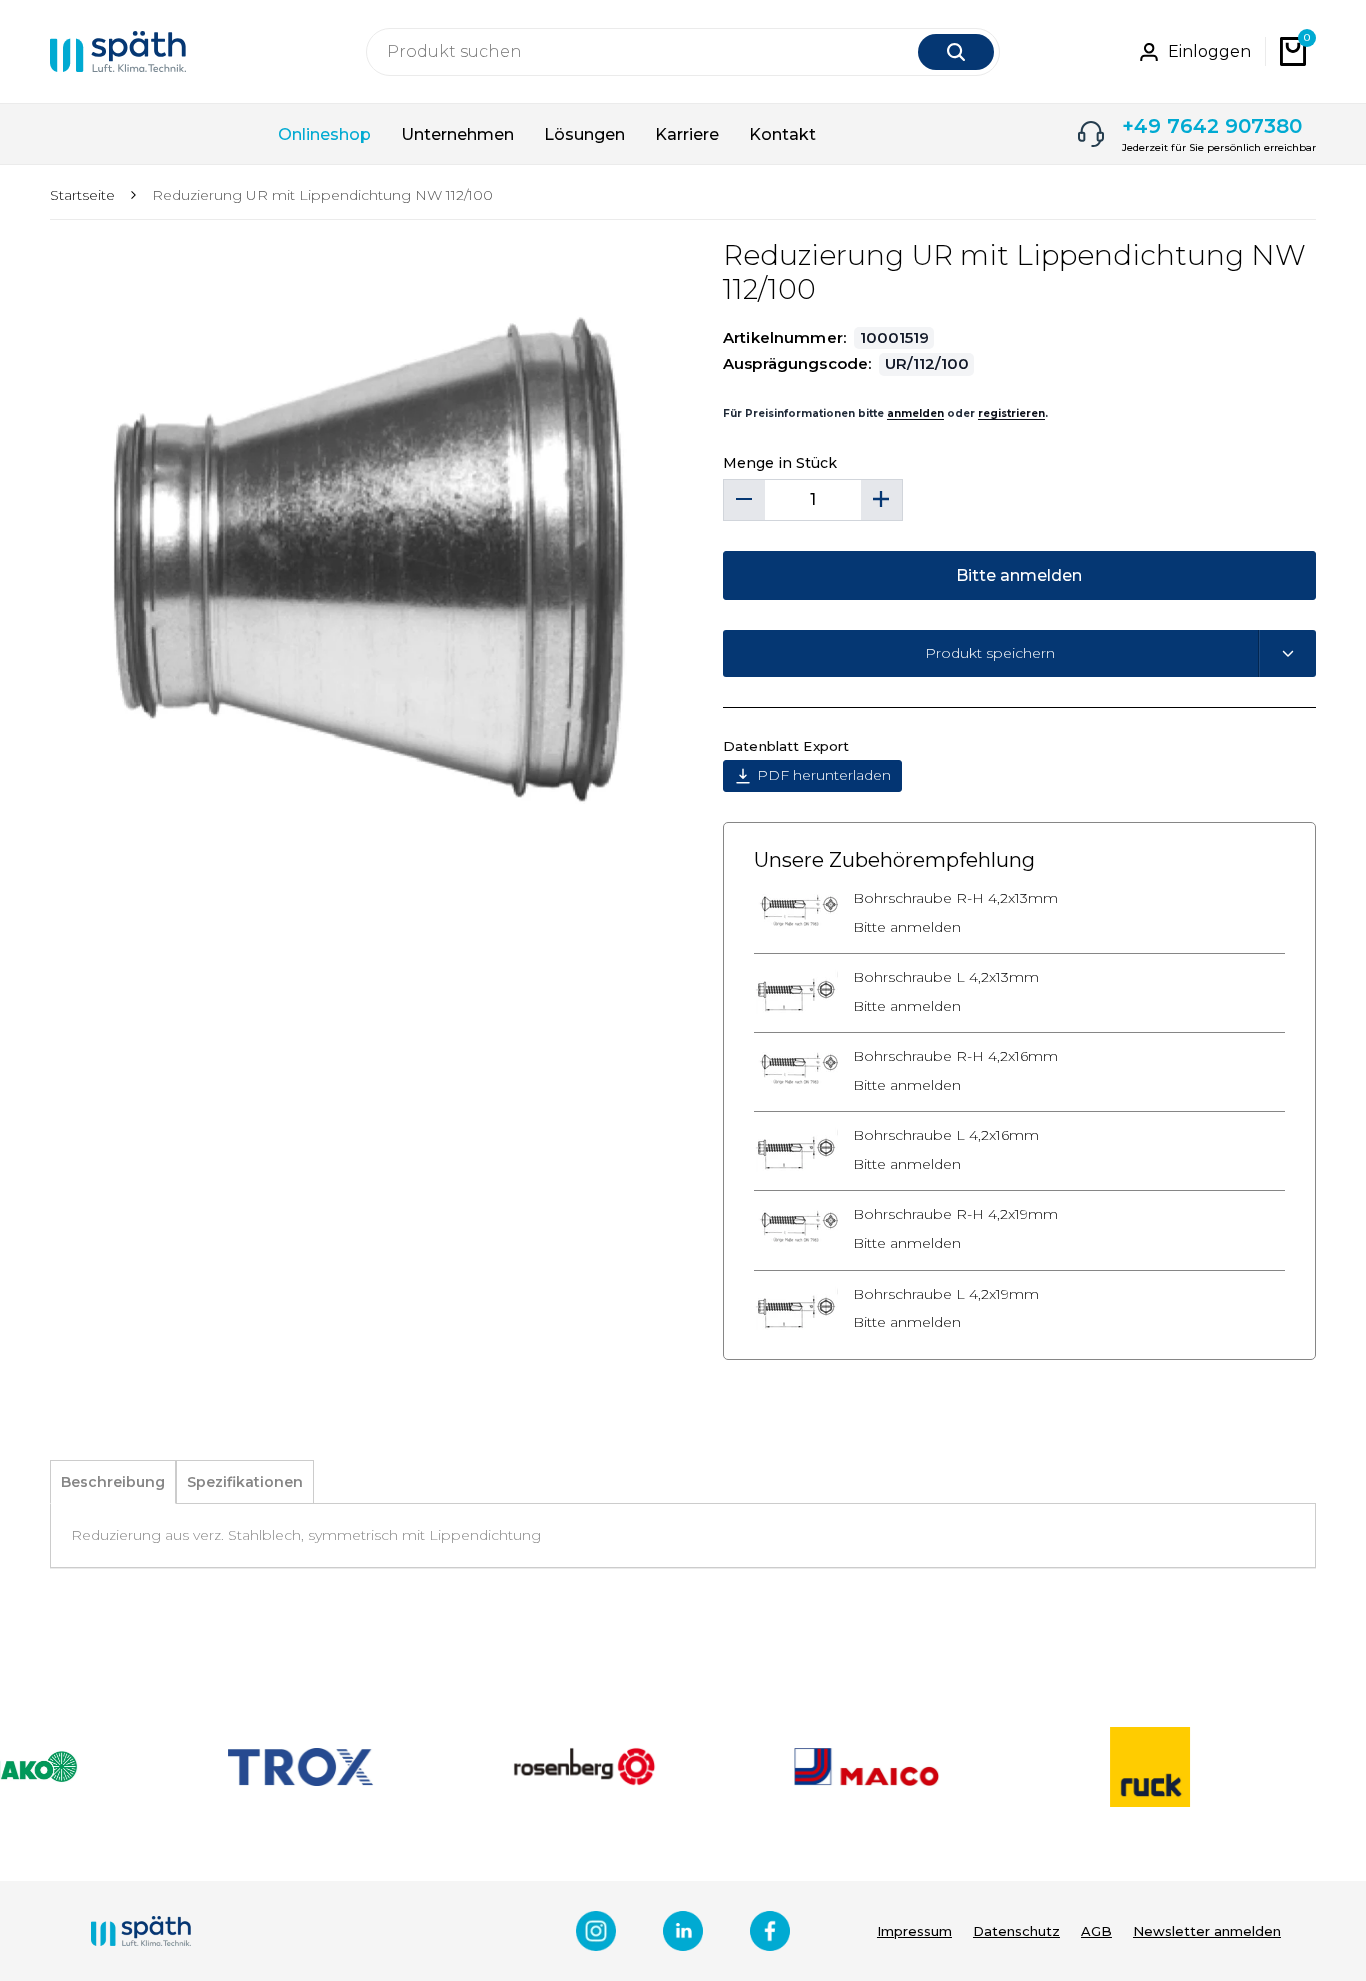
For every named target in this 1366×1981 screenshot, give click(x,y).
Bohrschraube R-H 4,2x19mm (955, 1214)
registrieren (1011, 413)
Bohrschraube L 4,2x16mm (946, 1135)
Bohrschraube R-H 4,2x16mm (955, 1056)
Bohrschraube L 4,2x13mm (946, 977)
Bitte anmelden (907, 927)
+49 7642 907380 (1212, 126)
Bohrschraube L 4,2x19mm (946, 1294)
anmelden (915, 413)
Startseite (82, 195)
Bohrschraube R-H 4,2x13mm (955, 898)
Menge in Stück (780, 463)
